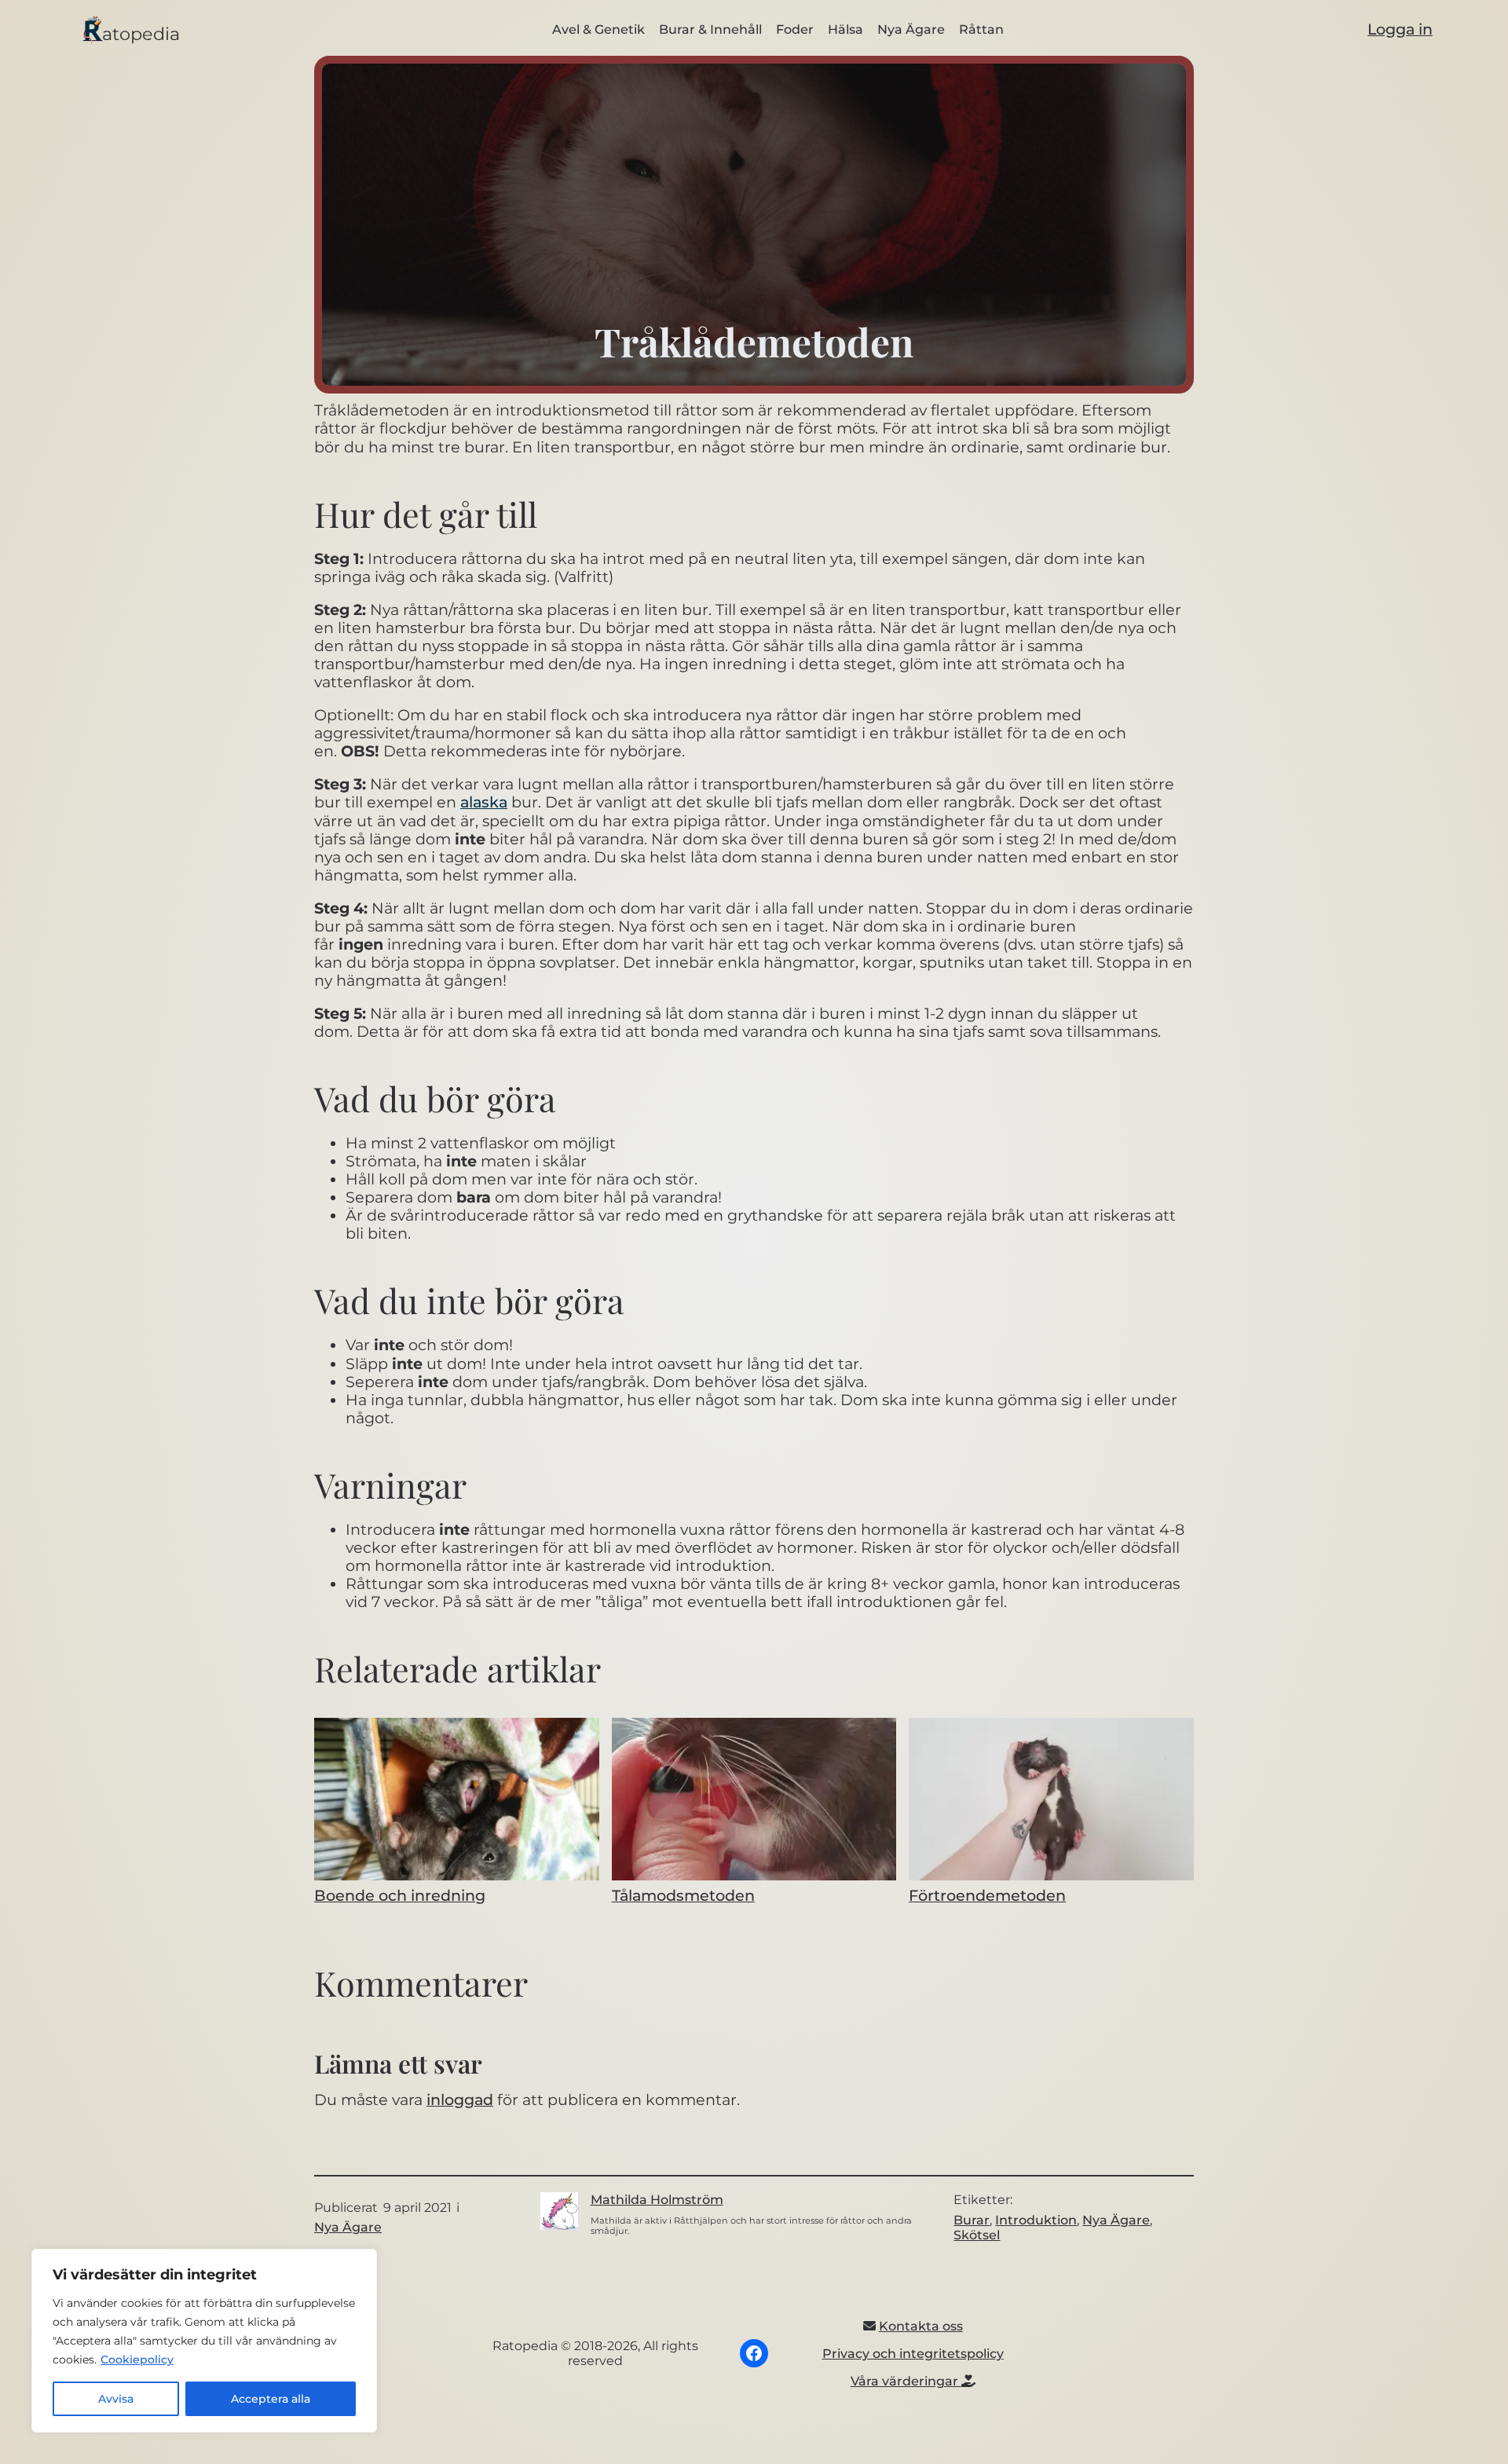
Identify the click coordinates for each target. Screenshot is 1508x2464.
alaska (484, 802)
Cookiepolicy (137, 2360)
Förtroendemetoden (987, 1895)
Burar (972, 2220)
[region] (204, 2341)
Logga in (1400, 29)
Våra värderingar (906, 2381)
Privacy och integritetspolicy (913, 2354)
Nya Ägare (348, 2227)
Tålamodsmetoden (683, 1895)
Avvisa (116, 2399)
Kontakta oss (921, 2326)
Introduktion (1036, 2220)
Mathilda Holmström (657, 2200)
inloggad (460, 2100)
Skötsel (977, 2235)
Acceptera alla (271, 2399)
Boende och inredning (400, 1895)
